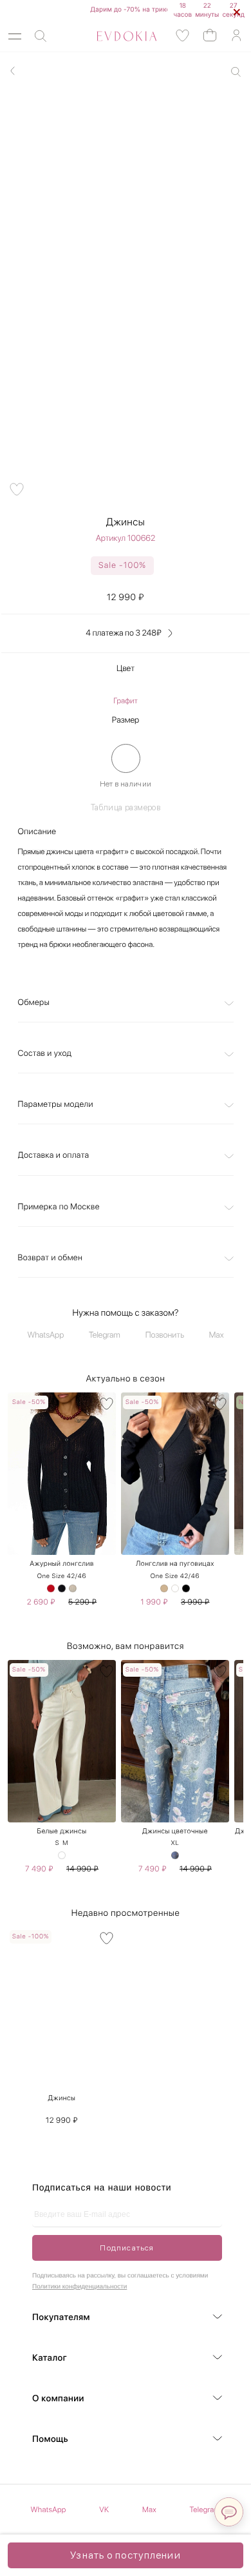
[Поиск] (41, 36)
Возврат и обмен (51, 1258)
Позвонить (165, 1335)
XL (175, 1843)
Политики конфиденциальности (79, 2287)
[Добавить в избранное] (17, 489)
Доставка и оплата (54, 1156)
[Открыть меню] (15, 36)
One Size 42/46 (62, 1576)
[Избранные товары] (183, 36)
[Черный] (62, 1588)
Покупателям (61, 2317)
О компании (58, 2399)
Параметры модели (56, 1105)
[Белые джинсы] (62, 1855)
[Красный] (51, 1588)
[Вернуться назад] (13, 71)
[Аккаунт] (236, 36)
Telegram (105, 1335)
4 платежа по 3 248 (123, 633)
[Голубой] (175, 1855)
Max (217, 1335)
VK (104, 2510)
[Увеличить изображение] (236, 72)
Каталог (50, 2358)
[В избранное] (107, 1404)
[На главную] (112, 36)
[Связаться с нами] (229, 2512)
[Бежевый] (164, 1588)
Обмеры (34, 1003)
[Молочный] (73, 1588)
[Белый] (175, 1588)
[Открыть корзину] (210, 34)
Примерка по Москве (59, 1207)
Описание (37, 832)
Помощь (50, 2439)
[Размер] (126, 758)
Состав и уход (45, 1054)
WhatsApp (46, 1335)
